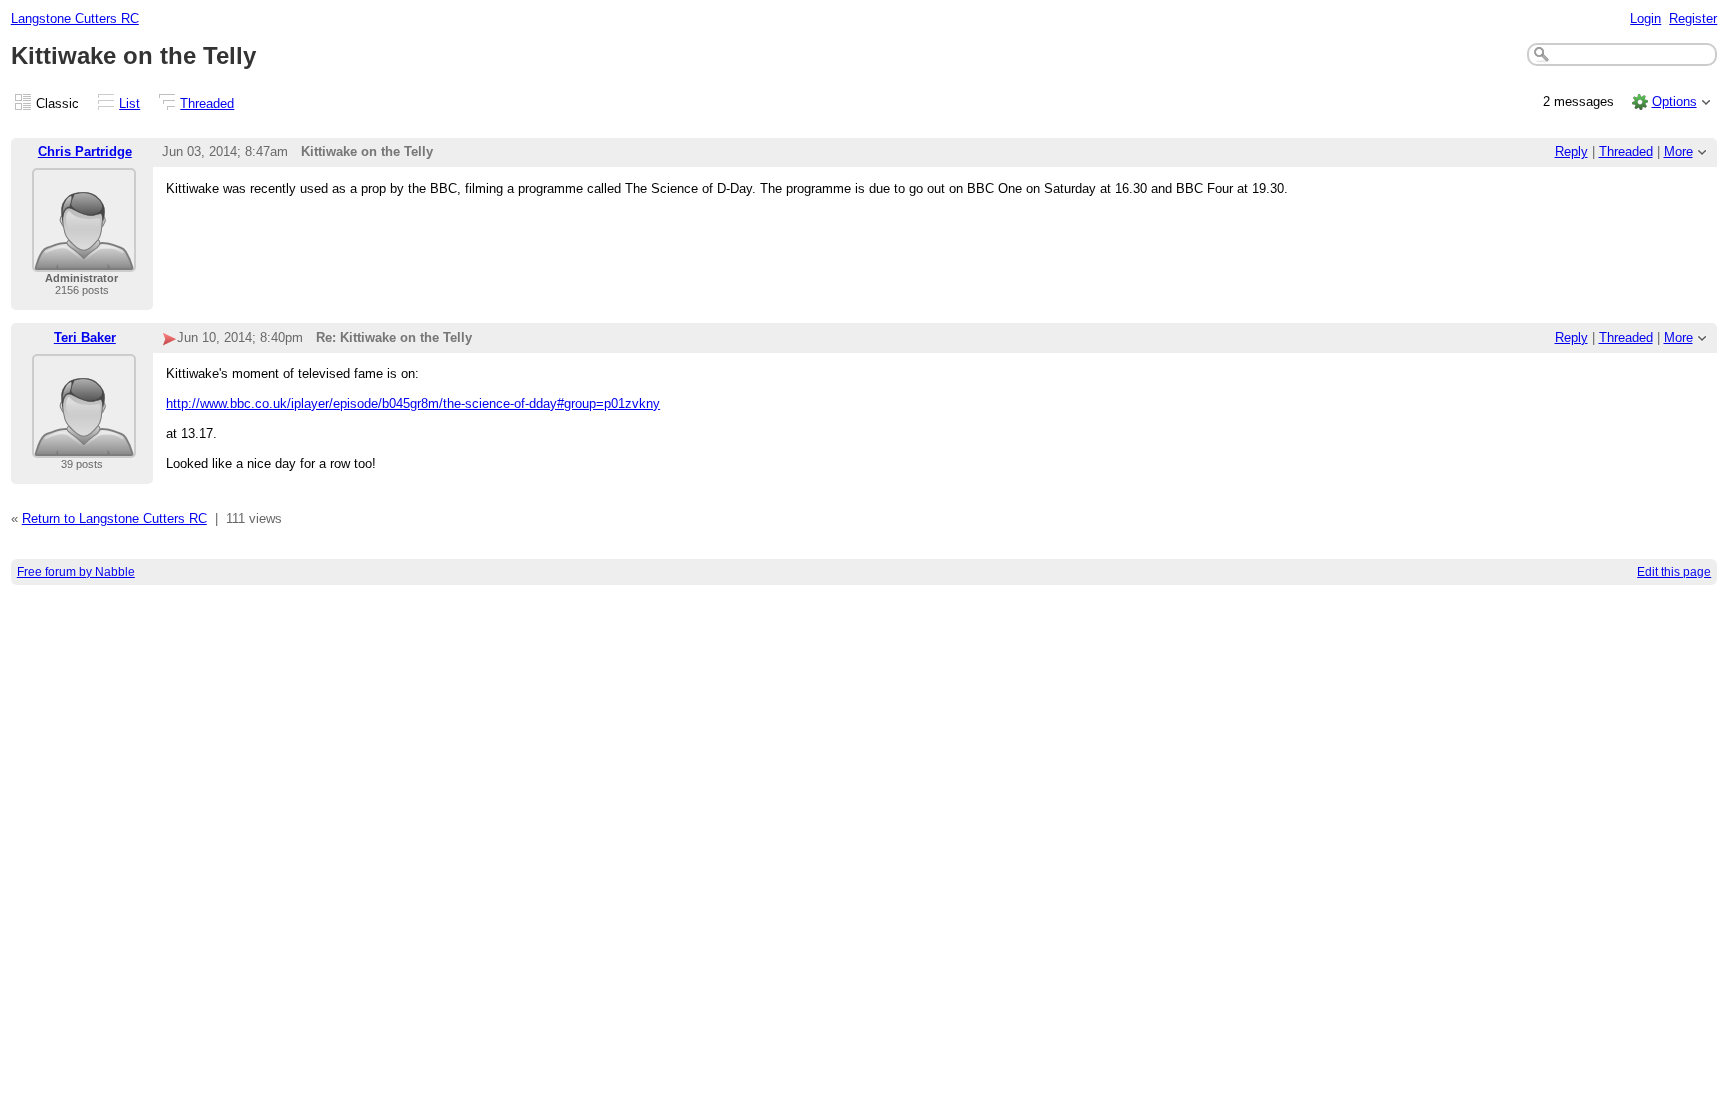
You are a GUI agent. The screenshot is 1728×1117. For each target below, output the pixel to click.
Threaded (207, 103)
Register (1693, 18)
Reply (1571, 151)
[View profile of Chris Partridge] (84, 259)
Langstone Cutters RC (75, 18)
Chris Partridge (85, 151)
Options (1674, 101)
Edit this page (1674, 572)
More (1678, 151)
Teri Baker (85, 337)
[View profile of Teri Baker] (84, 445)
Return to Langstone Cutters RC (114, 518)
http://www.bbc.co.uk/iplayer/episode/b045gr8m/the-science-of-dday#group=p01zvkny (413, 403)
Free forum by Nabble (76, 572)
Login (1645, 18)
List (129, 103)
